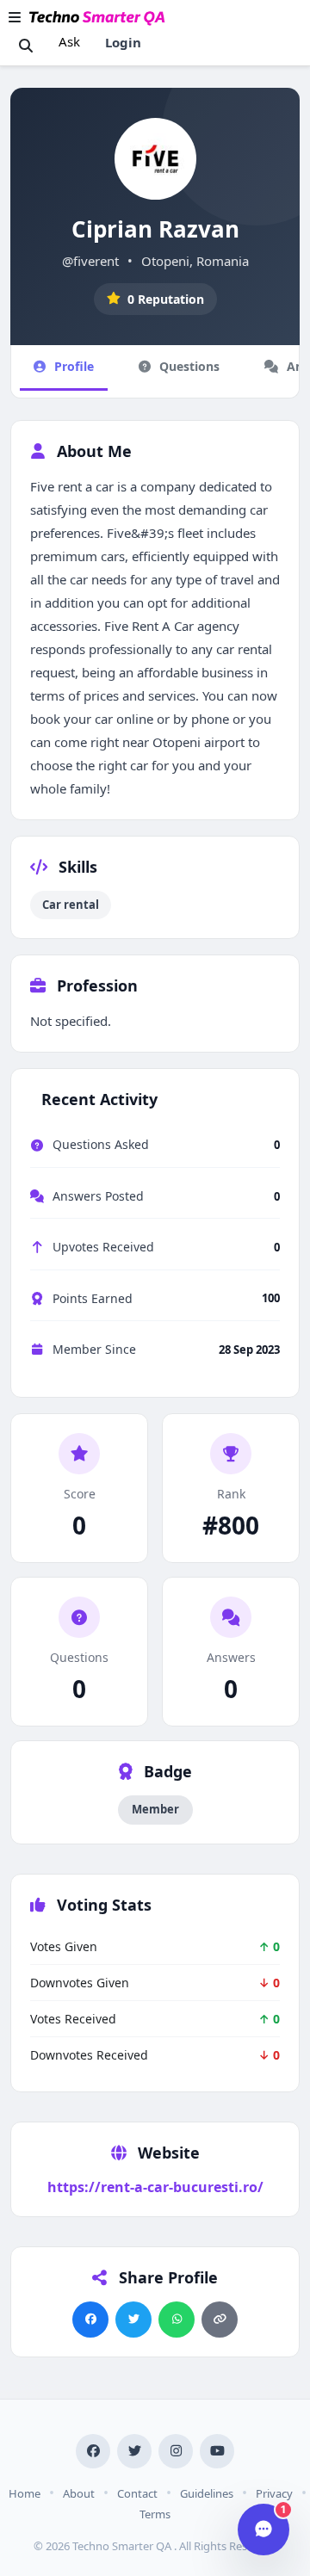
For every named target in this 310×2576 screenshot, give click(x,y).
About (79, 2493)
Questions (189, 366)
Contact (137, 2493)
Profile (74, 366)
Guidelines (207, 2493)
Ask (69, 41)
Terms (155, 2514)
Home (25, 2493)
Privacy (274, 2493)
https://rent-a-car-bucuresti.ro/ (155, 2187)
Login (123, 42)
